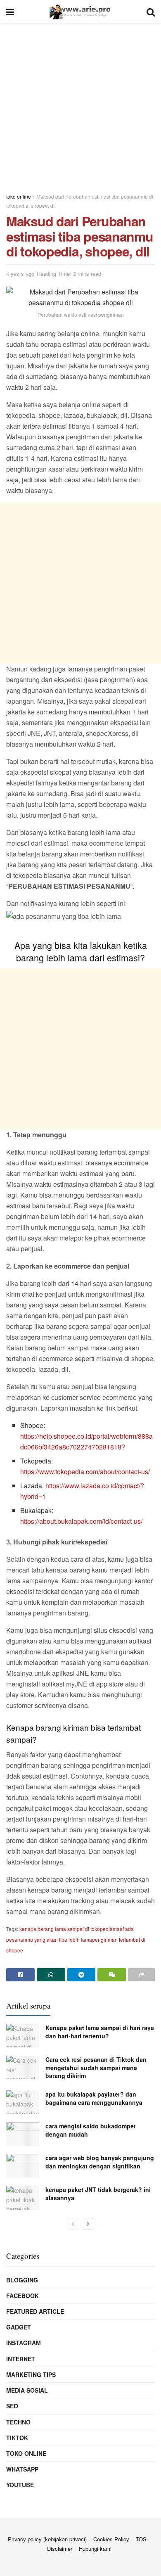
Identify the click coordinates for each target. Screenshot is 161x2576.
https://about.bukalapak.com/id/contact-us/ (81, 1521)
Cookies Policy (111, 2539)
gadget (19, 2327)
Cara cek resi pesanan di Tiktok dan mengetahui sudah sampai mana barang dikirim (96, 2067)
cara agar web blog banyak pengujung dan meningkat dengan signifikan (100, 2162)
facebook (22, 2296)
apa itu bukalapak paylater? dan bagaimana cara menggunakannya (94, 2098)
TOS (141, 2539)
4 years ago (20, 274)
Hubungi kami (95, 2549)
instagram (24, 2343)
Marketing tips (31, 2374)
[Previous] (73, 2224)
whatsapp (22, 2469)
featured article (35, 2311)
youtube (20, 2485)
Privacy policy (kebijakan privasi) (47, 2539)
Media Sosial (27, 2390)
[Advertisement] (80, 103)
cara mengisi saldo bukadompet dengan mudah (91, 2130)
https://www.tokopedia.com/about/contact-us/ (85, 1472)
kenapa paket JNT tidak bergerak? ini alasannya (98, 2194)
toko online (26, 2453)
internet (21, 2359)
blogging (22, 2280)
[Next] (88, 2224)
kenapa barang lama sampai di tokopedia (66, 1929)
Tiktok (17, 2438)
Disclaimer (60, 2549)
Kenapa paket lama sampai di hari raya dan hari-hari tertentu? (100, 2032)
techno (18, 2422)
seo (12, 2406)
